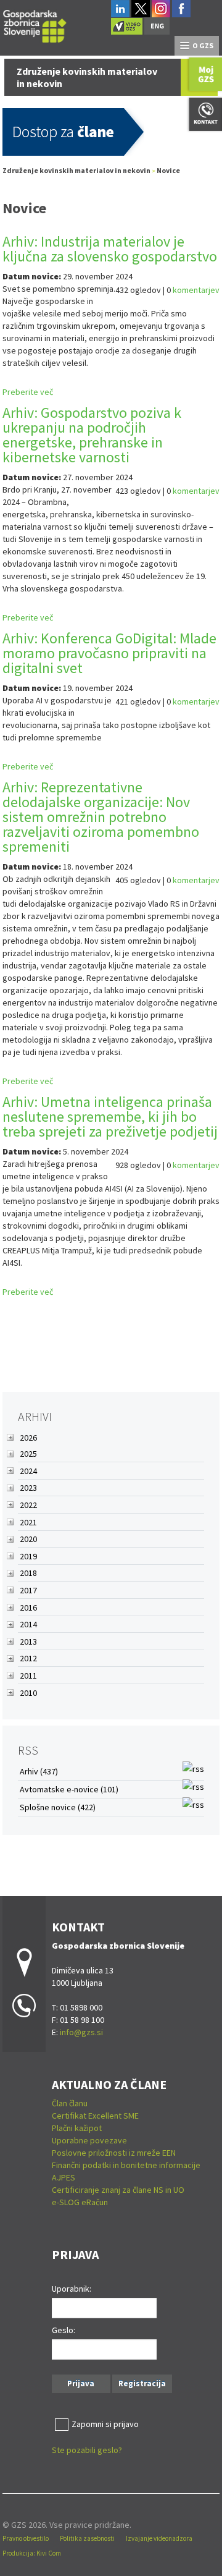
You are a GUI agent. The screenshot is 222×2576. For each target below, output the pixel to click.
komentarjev (196, 290)
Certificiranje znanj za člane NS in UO (118, 2190)
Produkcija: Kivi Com (32, 2553)
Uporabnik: (72, 2289)
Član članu (70, 2103)
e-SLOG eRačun (80, 2202)
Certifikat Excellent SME (95, 2116)
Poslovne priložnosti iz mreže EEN (114, 2153)
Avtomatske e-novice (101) (69, 1789)
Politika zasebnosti (87, 2538)
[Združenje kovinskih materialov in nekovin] (35, 24)
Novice (168, 170)
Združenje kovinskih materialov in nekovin (76, 170)
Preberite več (28, 392)
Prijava (81, 2383)
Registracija (142, 2383)
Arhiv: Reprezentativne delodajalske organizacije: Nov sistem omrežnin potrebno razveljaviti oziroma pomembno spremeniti (101, 817)
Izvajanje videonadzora (159, 2538)
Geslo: (64, 2330)
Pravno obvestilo (26, 2538)
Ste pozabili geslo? (87, 2450)
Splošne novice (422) (58, 1807)
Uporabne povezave (89, 2140)
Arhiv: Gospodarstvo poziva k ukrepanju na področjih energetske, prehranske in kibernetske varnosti (92, 435)
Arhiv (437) (39, 1771)
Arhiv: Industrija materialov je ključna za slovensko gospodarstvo (110, 249)
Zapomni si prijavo (105, 2424)
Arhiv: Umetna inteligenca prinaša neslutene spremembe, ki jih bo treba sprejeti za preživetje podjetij (110, 1116)
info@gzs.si (81, 2032)
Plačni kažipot (77, 2128)
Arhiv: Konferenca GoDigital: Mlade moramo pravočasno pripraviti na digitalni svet (109, 653)
